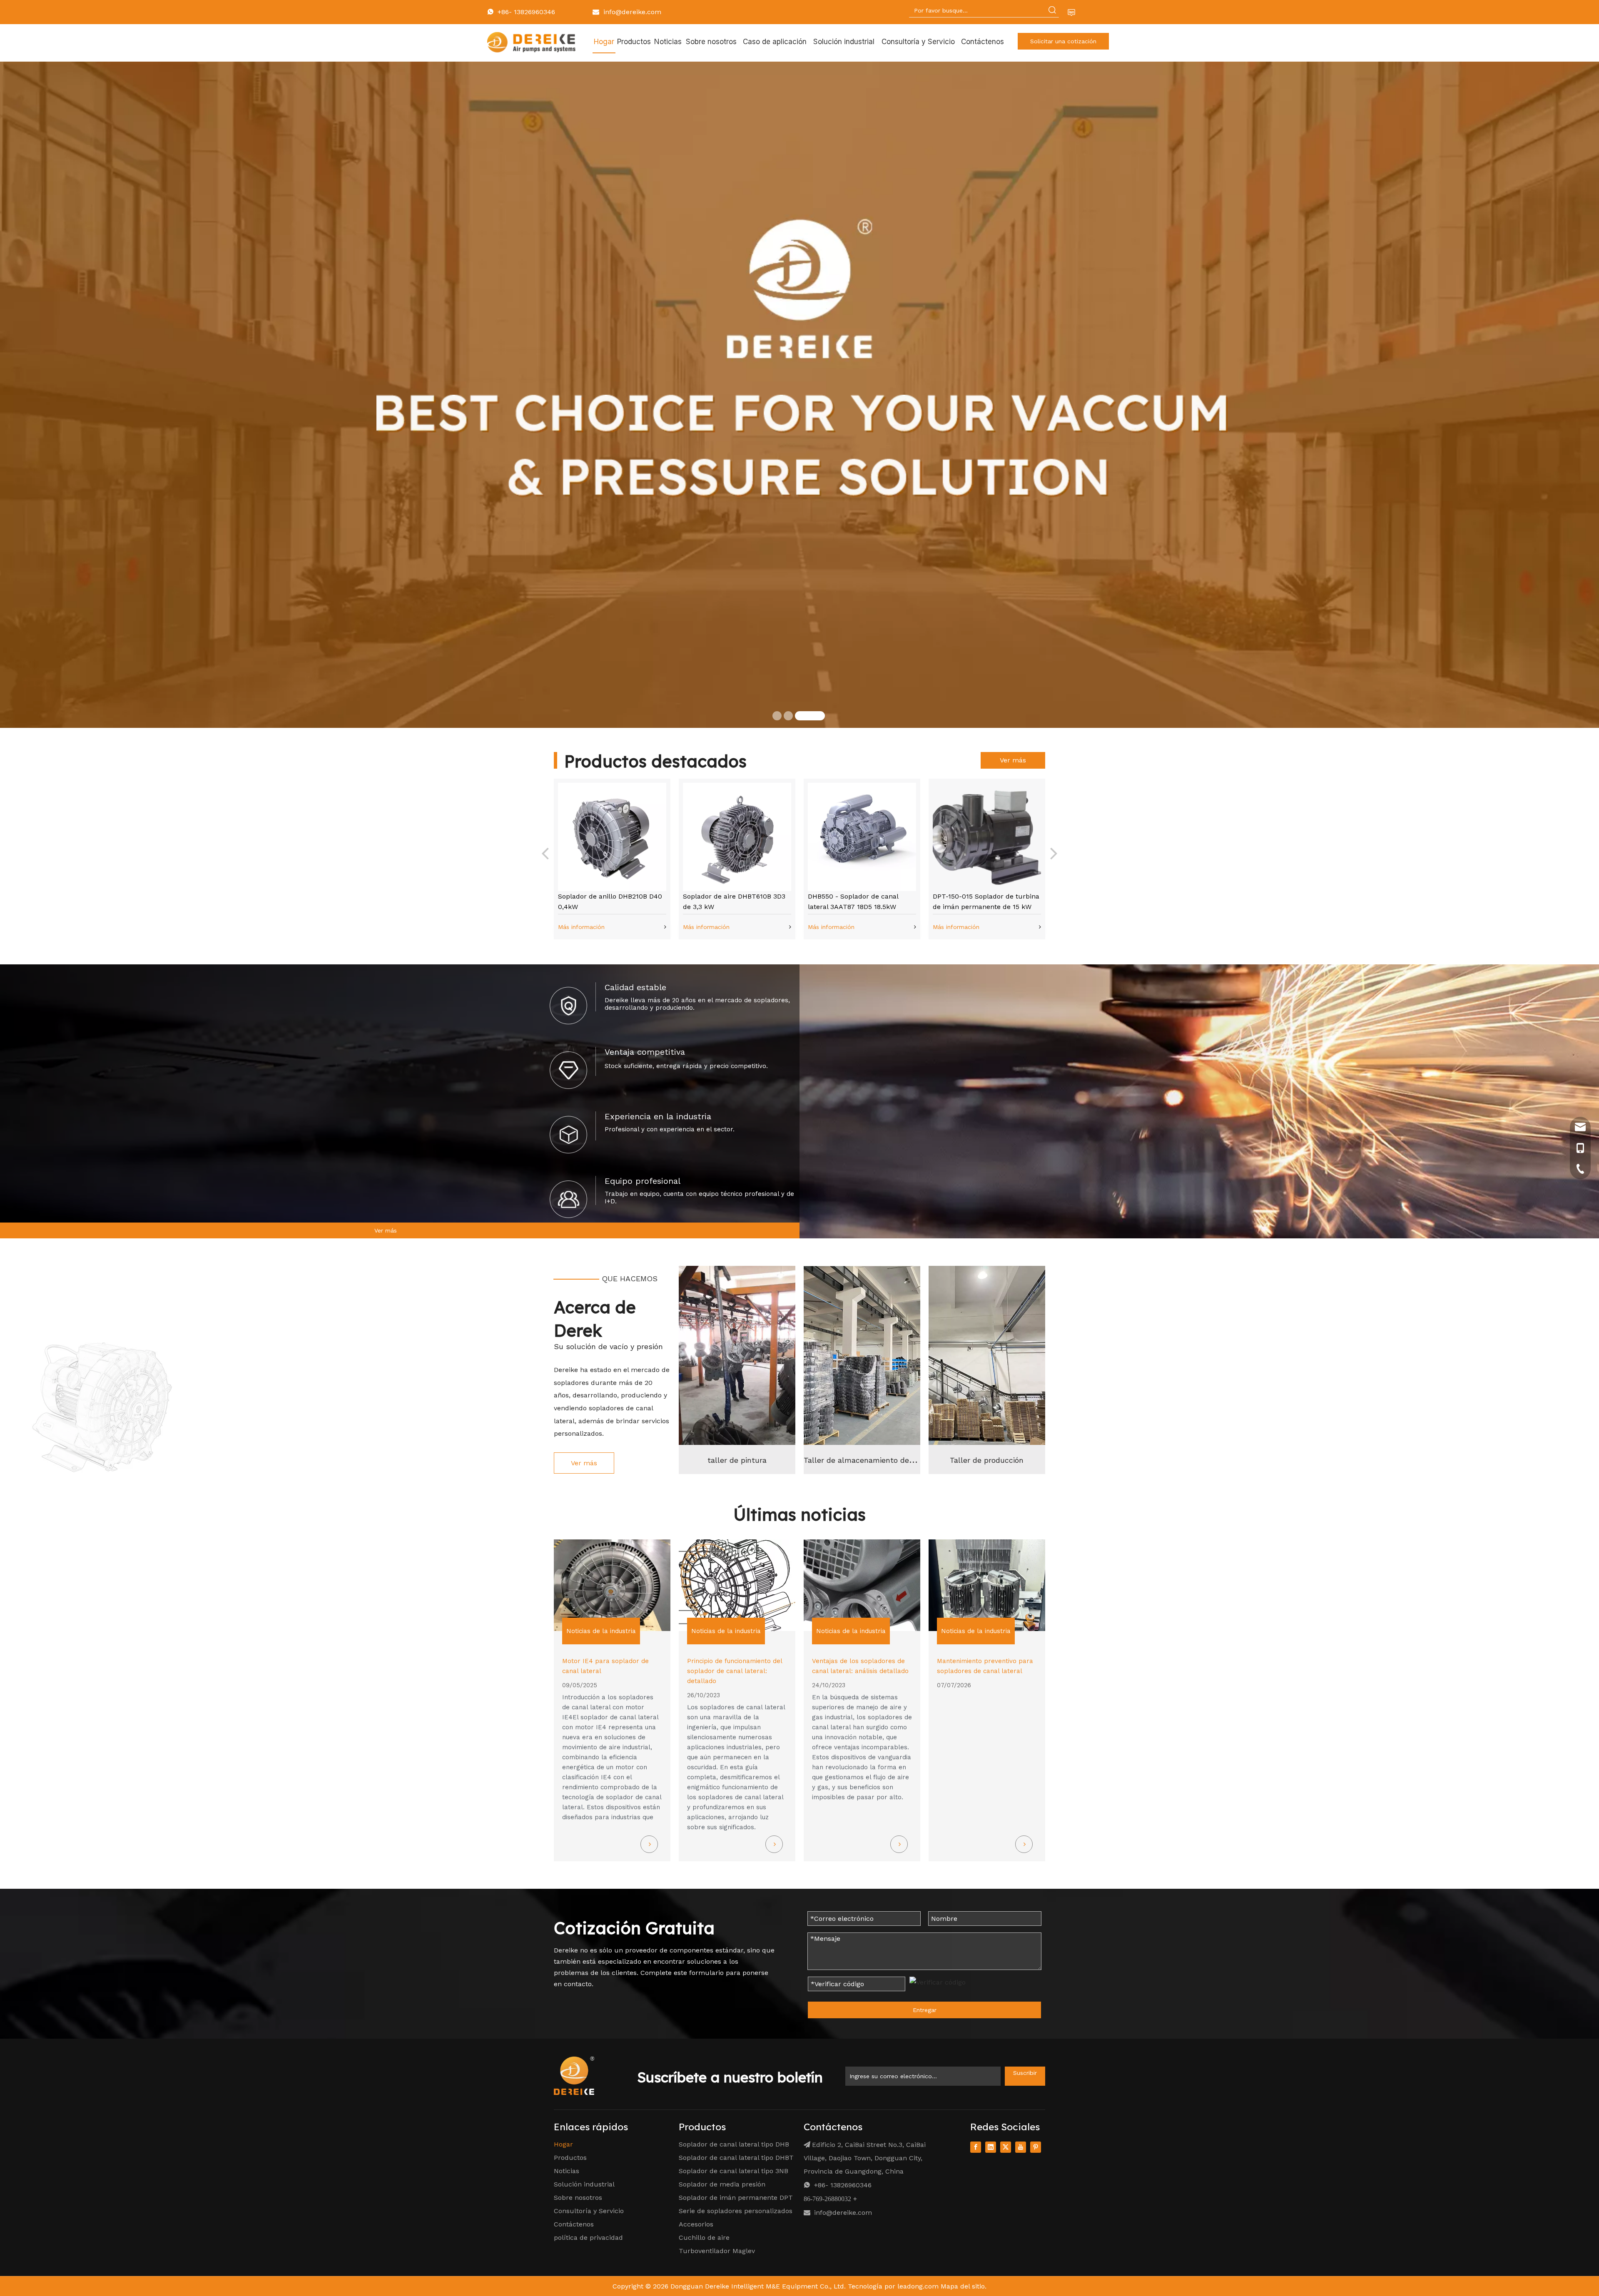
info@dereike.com (632, 12)
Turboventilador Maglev (717, 2251)
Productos (570, 2158)
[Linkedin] (991, 2147)
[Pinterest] (1036, 2147)
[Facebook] (976, 2147)
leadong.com (918, 2286)
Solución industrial (584, 2184)
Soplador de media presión (722, 2184)
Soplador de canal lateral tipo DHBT (736, 2158)
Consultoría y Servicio (589, 2211)
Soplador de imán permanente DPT (736, 2198)
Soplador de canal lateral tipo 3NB (733, 2171)
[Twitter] (1006, 2147)
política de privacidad (588, 2237)
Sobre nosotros (578, 2198)
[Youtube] (1021, 2147)
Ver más (242, 547)
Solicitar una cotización (1063, 41)
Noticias (567, 2171)
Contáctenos (574, 2224)
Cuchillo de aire (704, 2237)
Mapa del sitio (963, 2286)
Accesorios (696, 2224)
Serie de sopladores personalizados (736, 2211)
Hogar (563, 2144)
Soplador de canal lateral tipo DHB (734, 2144)
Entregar (925, 2010)
